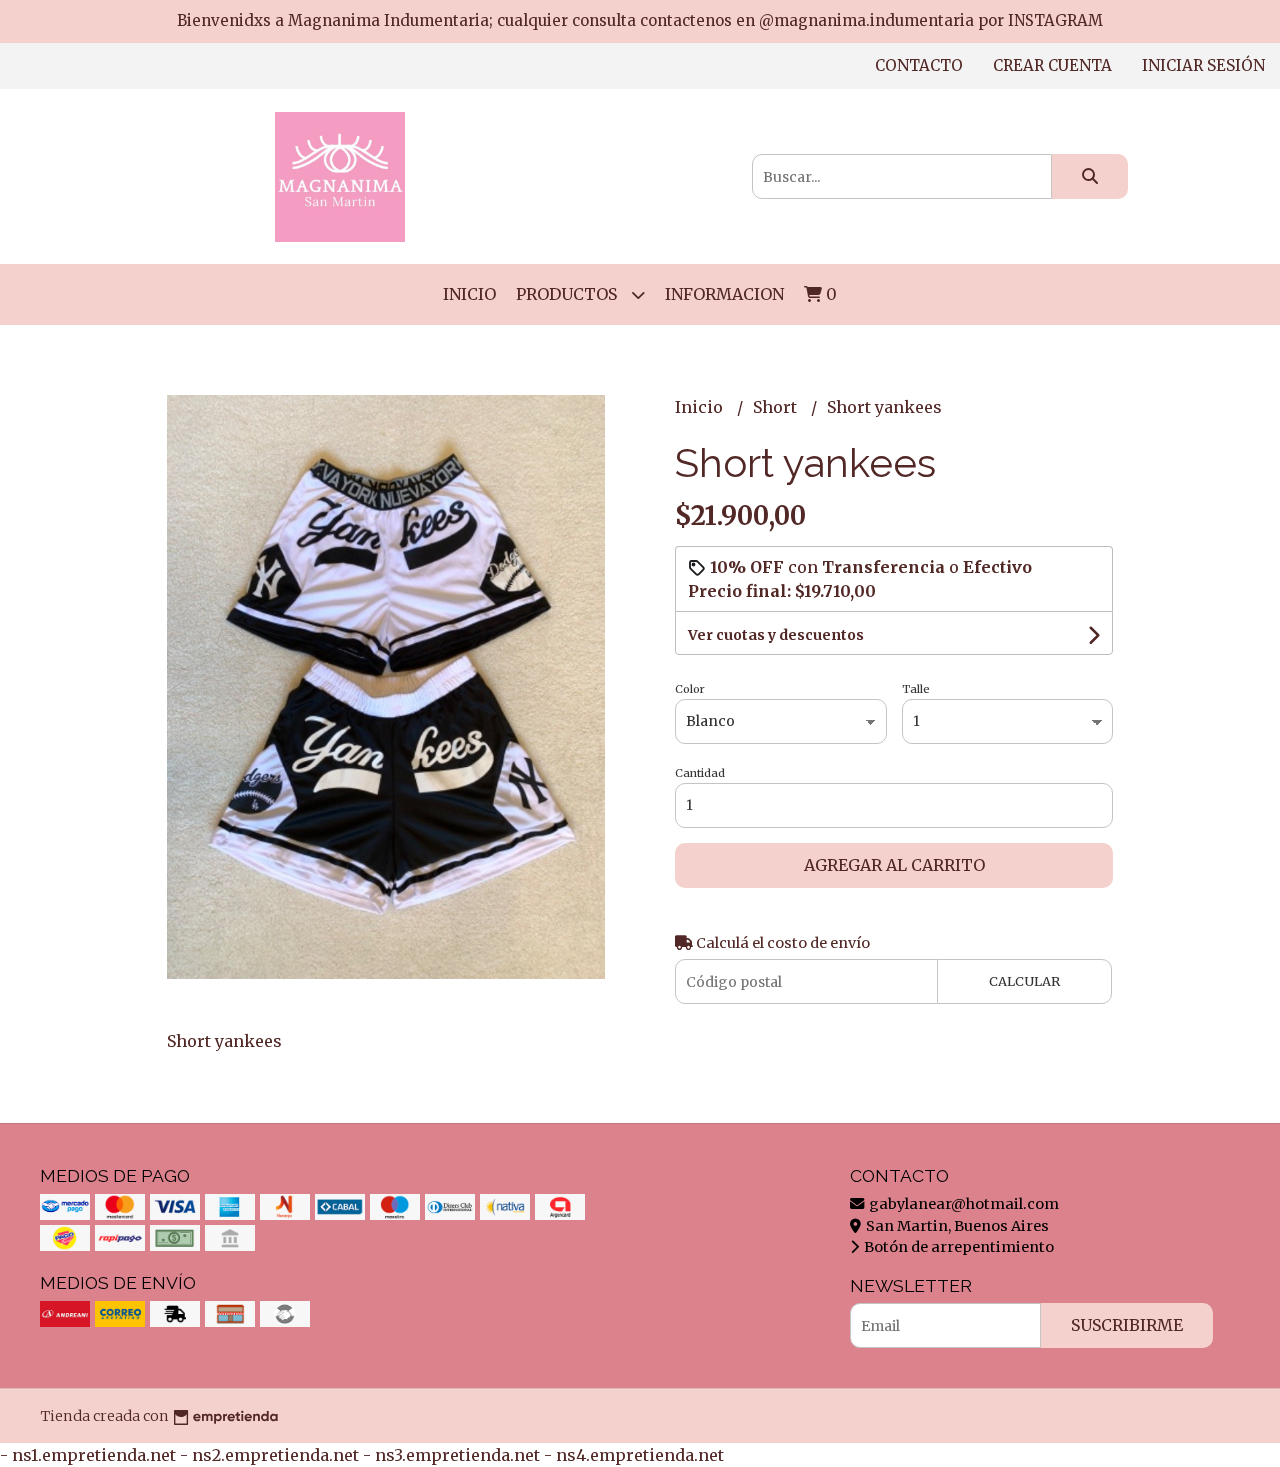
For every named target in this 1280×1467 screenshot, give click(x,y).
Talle (916, 689)
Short (777, 407)
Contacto (919, 65)
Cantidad (700, 773)
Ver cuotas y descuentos (776, 635)
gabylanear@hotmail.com (962, 1204)
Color (690, 689)
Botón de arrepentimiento (957, 1247)
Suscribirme (1127, 1325)
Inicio (469, 294)
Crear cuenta (1052, 65)
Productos (568, 294)
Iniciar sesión (1203, 65)
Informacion (724, 294)
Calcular (1024, 981)
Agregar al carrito (894, 865)
